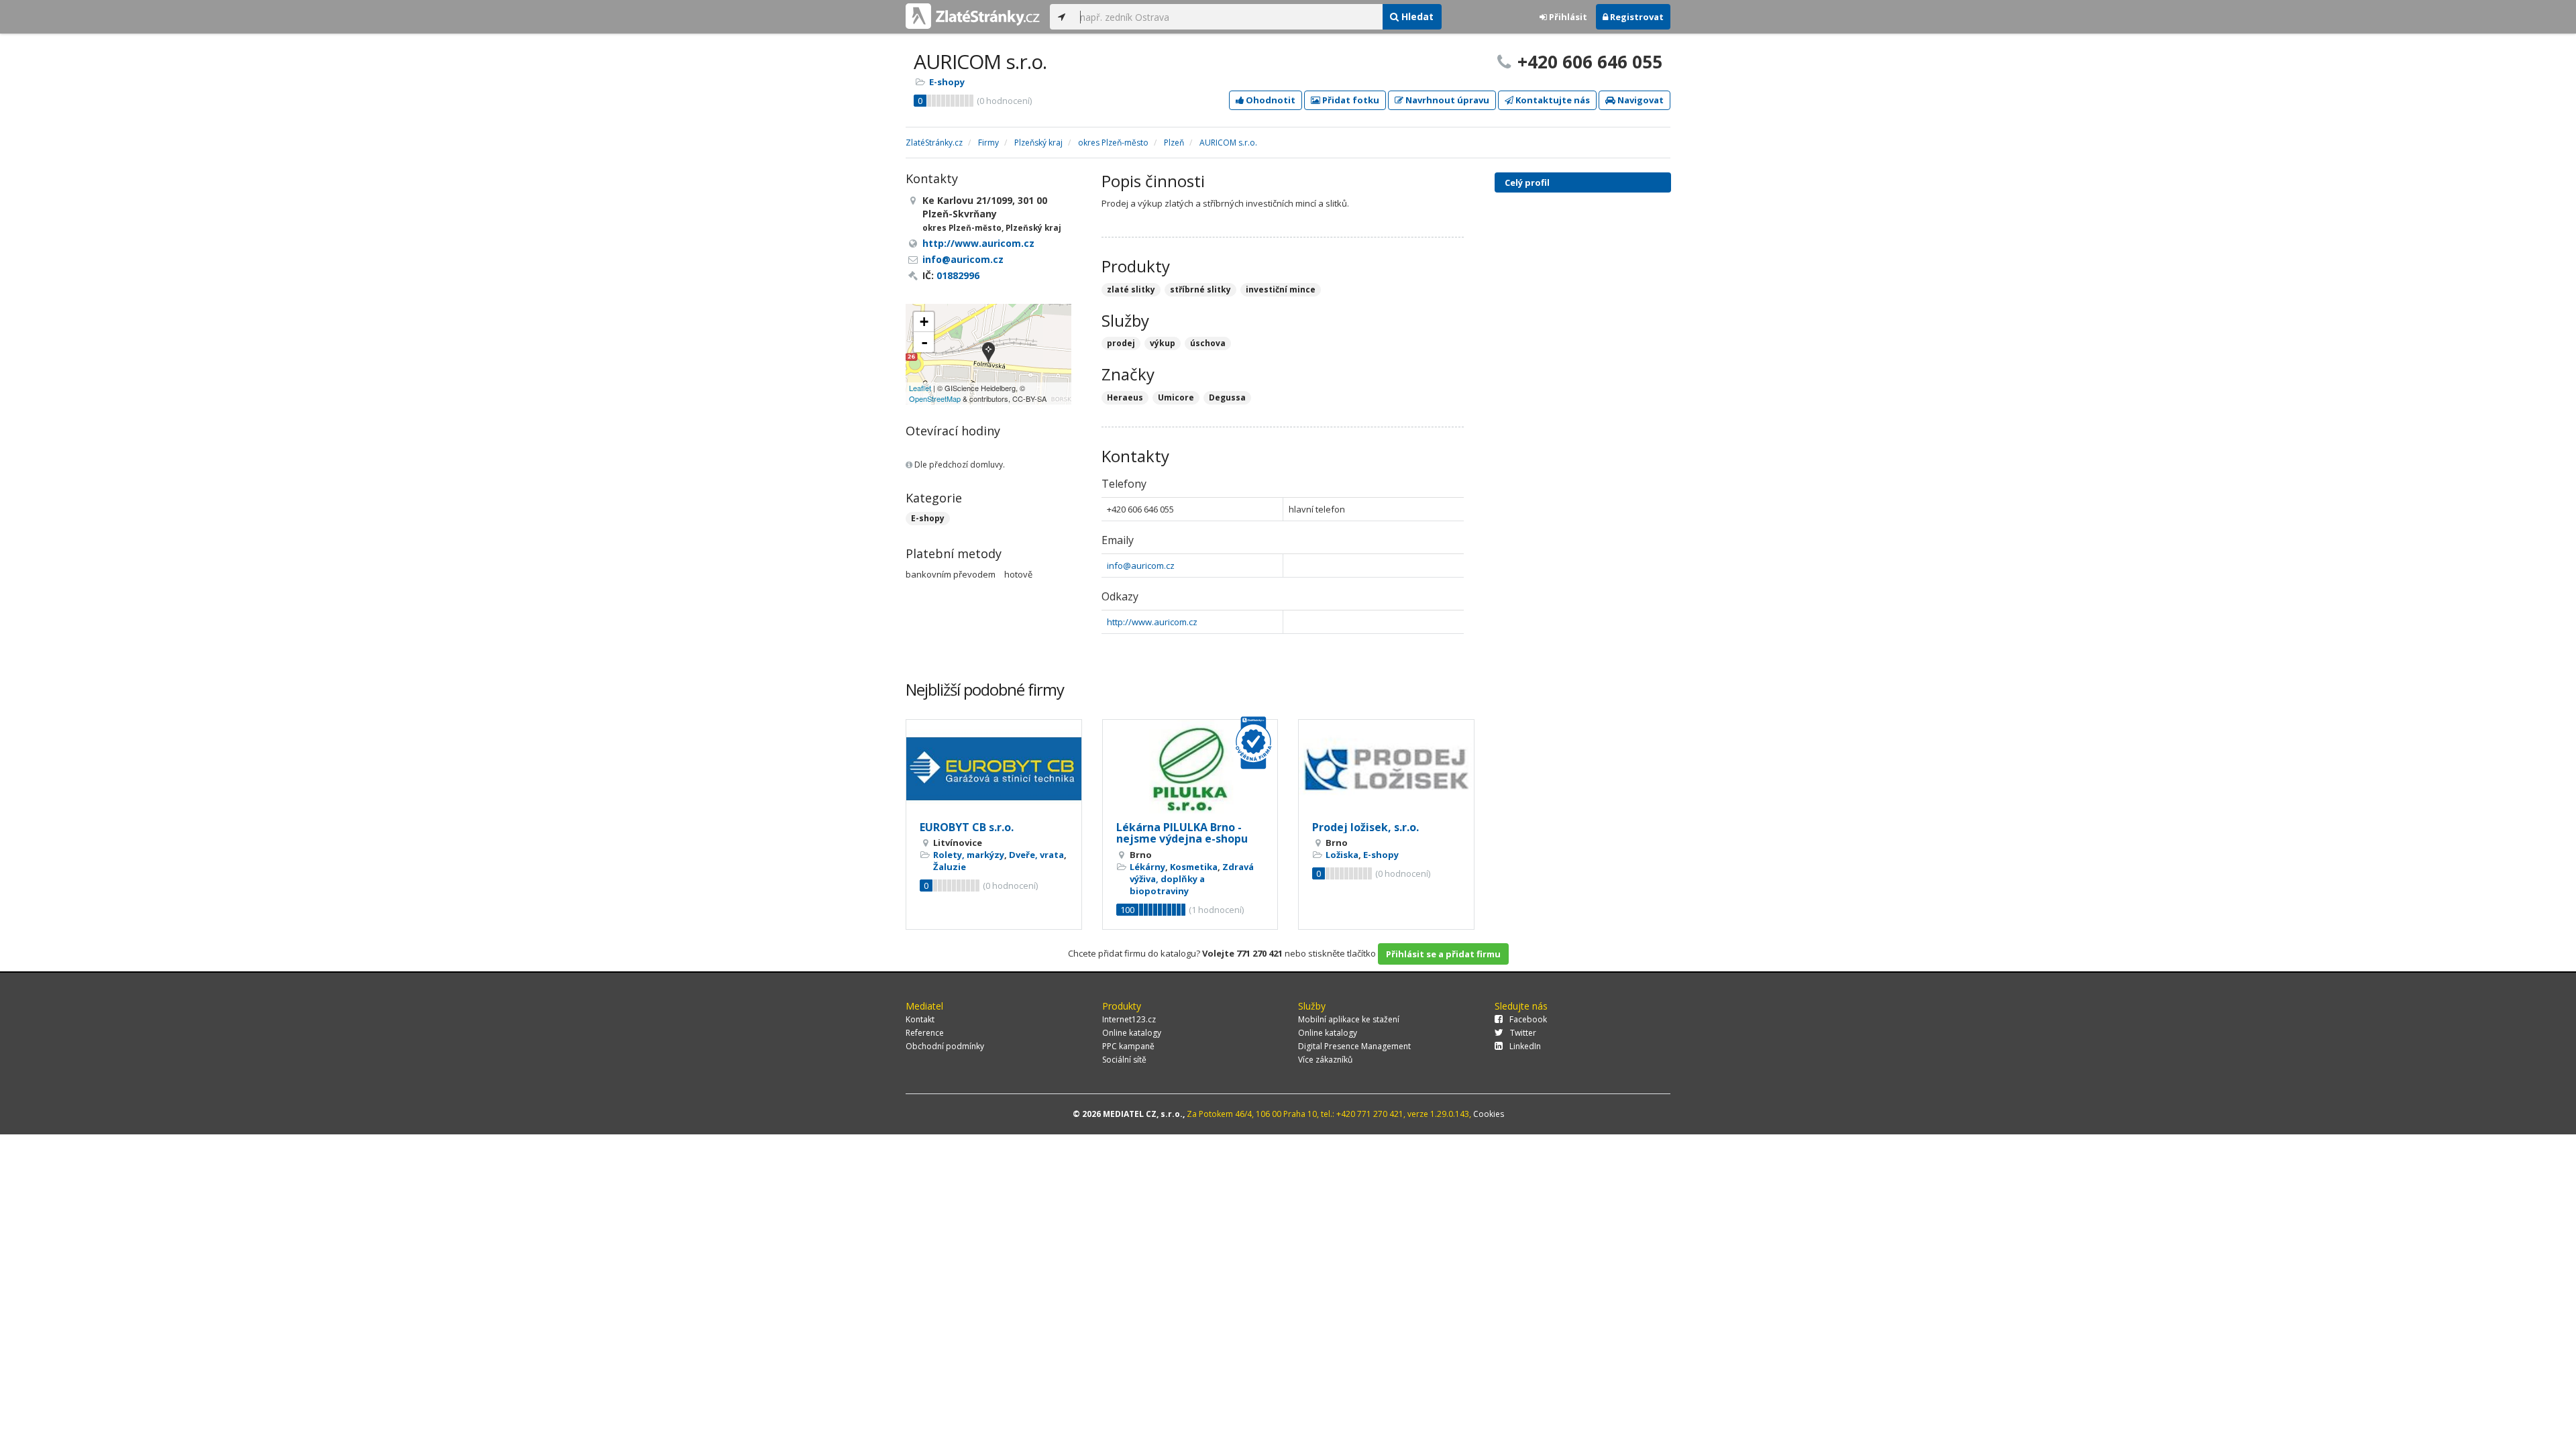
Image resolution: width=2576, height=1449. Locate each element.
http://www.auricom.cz (1152, 622)
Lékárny (1147, 867)
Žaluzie (950, 867)
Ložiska (1342, 855)
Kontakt (920, 1019)
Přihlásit (1567, 17)
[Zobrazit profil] (994, 769)
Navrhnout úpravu (1446, 100)
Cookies (1489, 1114)
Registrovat (1636, 17)
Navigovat (1640, 100)
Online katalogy (1132, 1033)
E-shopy (947, 82)
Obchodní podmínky (945, 1046)
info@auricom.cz (1141, 566)
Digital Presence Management (1354, 1046)
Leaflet (920, 388)
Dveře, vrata (1036, 855)
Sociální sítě (1124, 1060)
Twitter (1523, 1033)
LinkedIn (1525, 1046)
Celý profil (1527, 182)
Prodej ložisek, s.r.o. (1365, 827)
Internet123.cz (1129, 1019)
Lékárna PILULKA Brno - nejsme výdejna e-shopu (1182, 833)
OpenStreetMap (935, 398)
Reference (925, 1033)
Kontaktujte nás (1552, 100)
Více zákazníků (1325, 1060)
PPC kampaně (1128, 1046)
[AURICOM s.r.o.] (988, 354)
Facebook (1528, 1019)
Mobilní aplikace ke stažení (1349, 1019)
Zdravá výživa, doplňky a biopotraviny (1192, 879)
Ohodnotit (1270, 100)
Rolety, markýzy (969, 855)
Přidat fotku (1350, 100)
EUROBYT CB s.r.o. (967, 827)
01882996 (958, 275)
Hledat (1416, 16)
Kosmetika (1194, 867)
